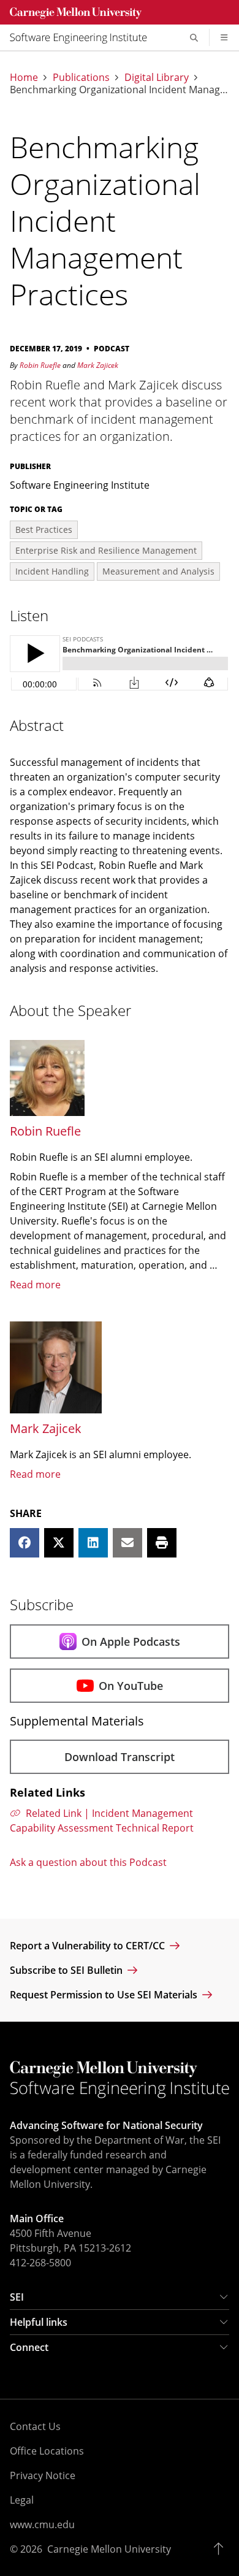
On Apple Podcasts (131, 1642)
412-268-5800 (40, 2263)
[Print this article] (162, 1543)
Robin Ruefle (40, 365)
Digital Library (157, 77)
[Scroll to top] (222, 2549)
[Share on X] (59, 1543)
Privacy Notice (43, 2475)
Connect (29, 2347)
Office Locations (47, 2451)
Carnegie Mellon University (109, 2549)
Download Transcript (120, 1757)
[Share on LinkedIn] (93, 1543)
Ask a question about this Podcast (88, 1862)
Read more (35, 1285)
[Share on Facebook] (25, 1543)
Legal (22, 2500)
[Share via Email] (127, 1543)
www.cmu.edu (42, 2524)
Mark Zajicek (98, 365)
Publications (81, 77)
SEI (17, 2297)
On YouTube (131, 1686)
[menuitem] (83, 37)
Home (24, 77)
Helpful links (39, 2322)
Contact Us (35, 2426)
